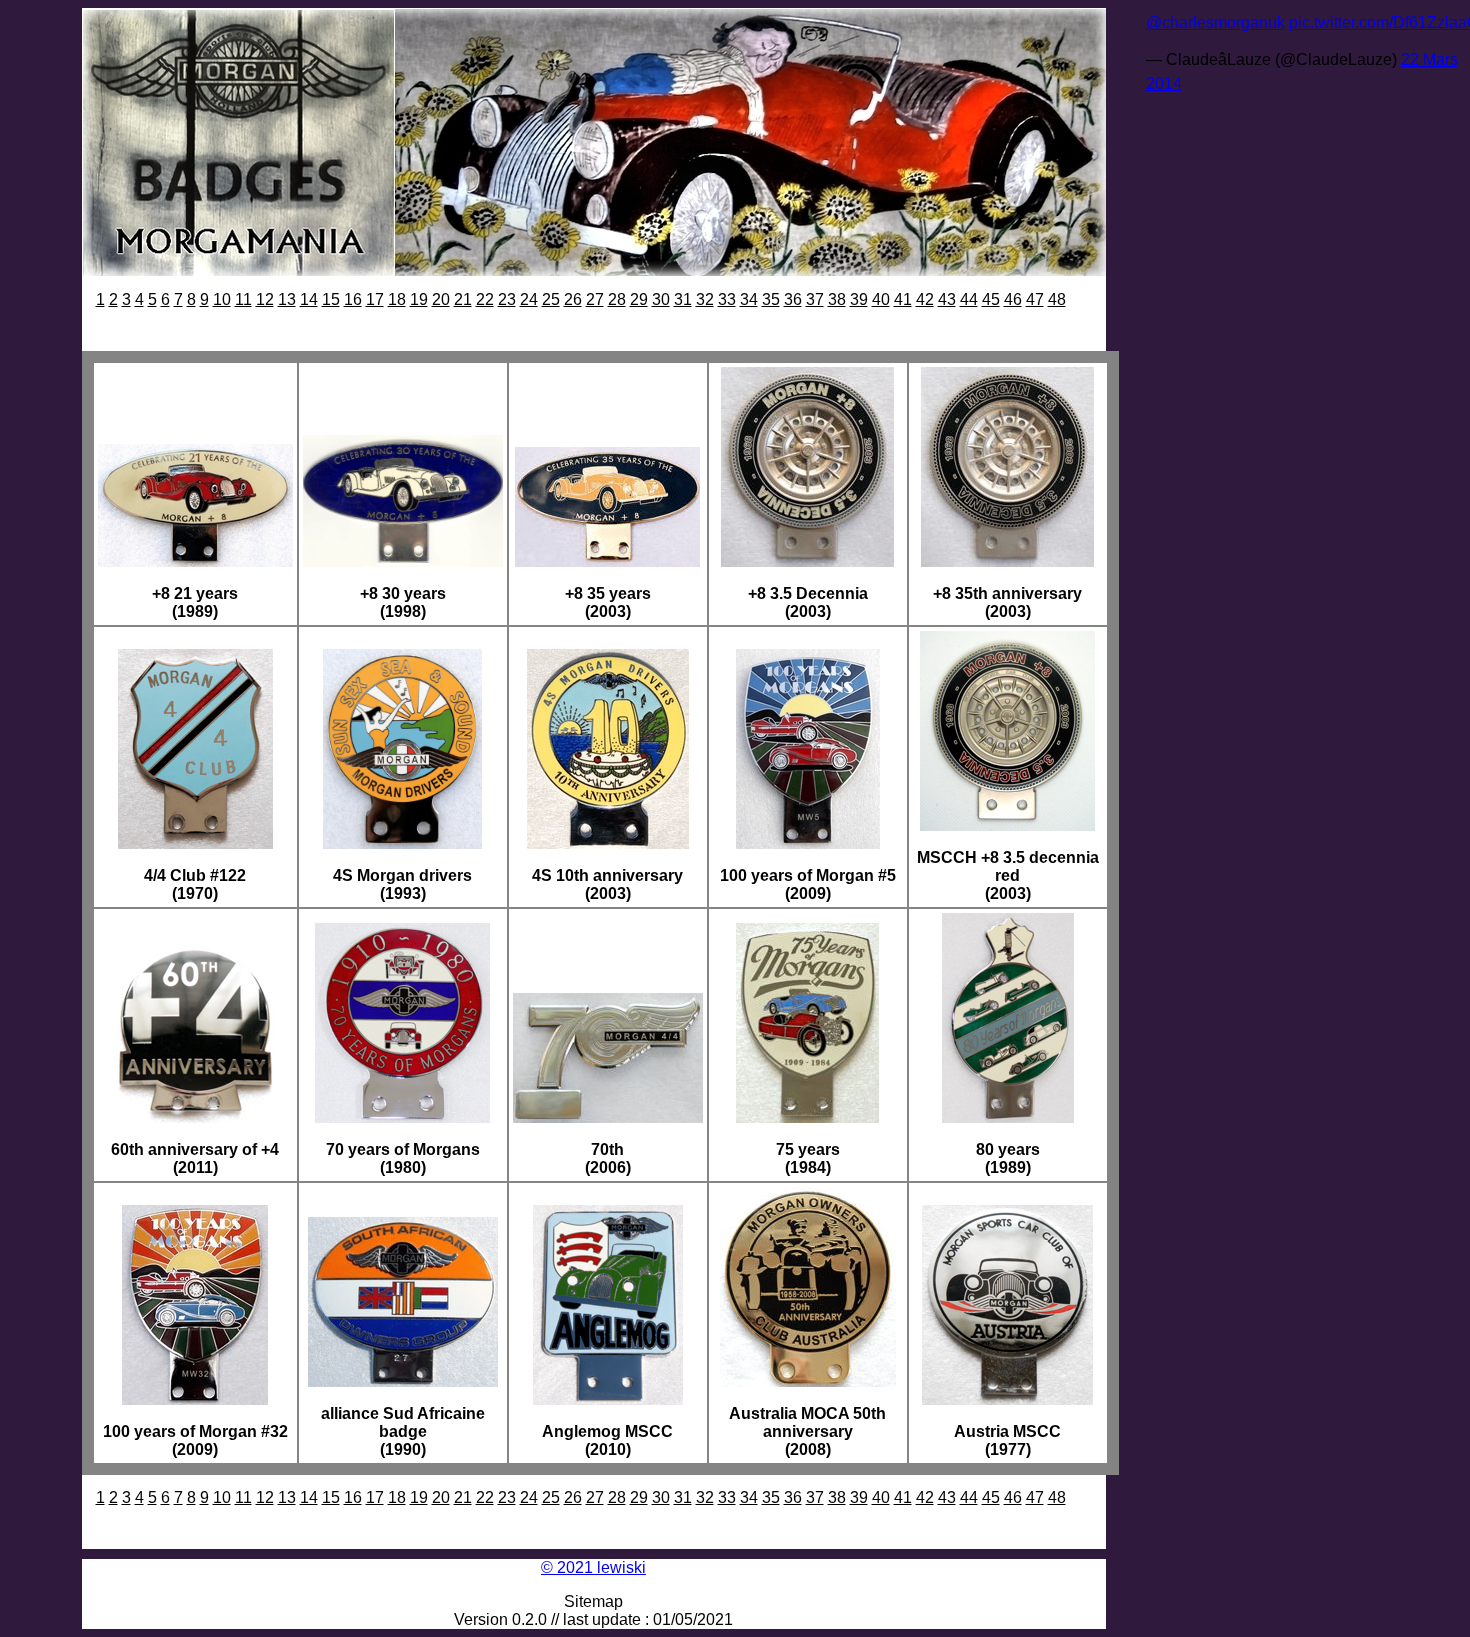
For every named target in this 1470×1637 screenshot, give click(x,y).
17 (375, 299)
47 (1035, 299)
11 (243, 299)
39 (859, 299)
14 (309, 299)
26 (573, 299)
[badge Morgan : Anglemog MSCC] (608, 1399)
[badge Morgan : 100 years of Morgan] (195, 1399)
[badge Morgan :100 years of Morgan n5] (808, 843)
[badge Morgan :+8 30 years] (403, 561)
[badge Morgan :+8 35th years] (607, 561)
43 (947, 299)
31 (683, 299)
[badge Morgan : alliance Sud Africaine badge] (403, 1381)
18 (397, 299)
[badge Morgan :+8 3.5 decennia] (807, 561)
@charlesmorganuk (1215, 22)
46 (1013, 299)
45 (991, 299)
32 (705, 299)
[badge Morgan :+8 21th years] (195, 561)
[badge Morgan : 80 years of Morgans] (1008, 1117)
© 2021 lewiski (593, 1567)
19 (419, 299)
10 (222, 299)
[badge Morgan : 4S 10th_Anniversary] (608, 843)
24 (529, 299)
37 (815, 299)
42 (925, 299)
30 (661, 299)
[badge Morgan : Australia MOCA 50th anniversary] (808, 1381)
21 (463, 299)
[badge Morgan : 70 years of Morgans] (402, 1117)
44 (969, 299)
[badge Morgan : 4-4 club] (195, 843)
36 (793, 299)
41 (903, 299)
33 (727, 299)
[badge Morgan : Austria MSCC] (1007, 1399)
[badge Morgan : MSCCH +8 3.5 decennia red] (1007, 825)
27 (595, 299)
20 (441, 299)
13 (287, 299)
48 (1057, 299)
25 (551, 299)
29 (639, 299)
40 (881, 299)
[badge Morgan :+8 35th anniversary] (1007, 561)
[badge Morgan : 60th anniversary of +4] (195, 1117)
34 (749, 299)
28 (617, 299)
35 (771, 299)
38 (837, 299)
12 (265, 299)
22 (485, 299)
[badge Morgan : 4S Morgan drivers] (402, 843)
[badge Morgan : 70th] (608, 1117)
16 (353, 299)
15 (331, 299)
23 (507, 299)
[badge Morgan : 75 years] (807, 1117)
